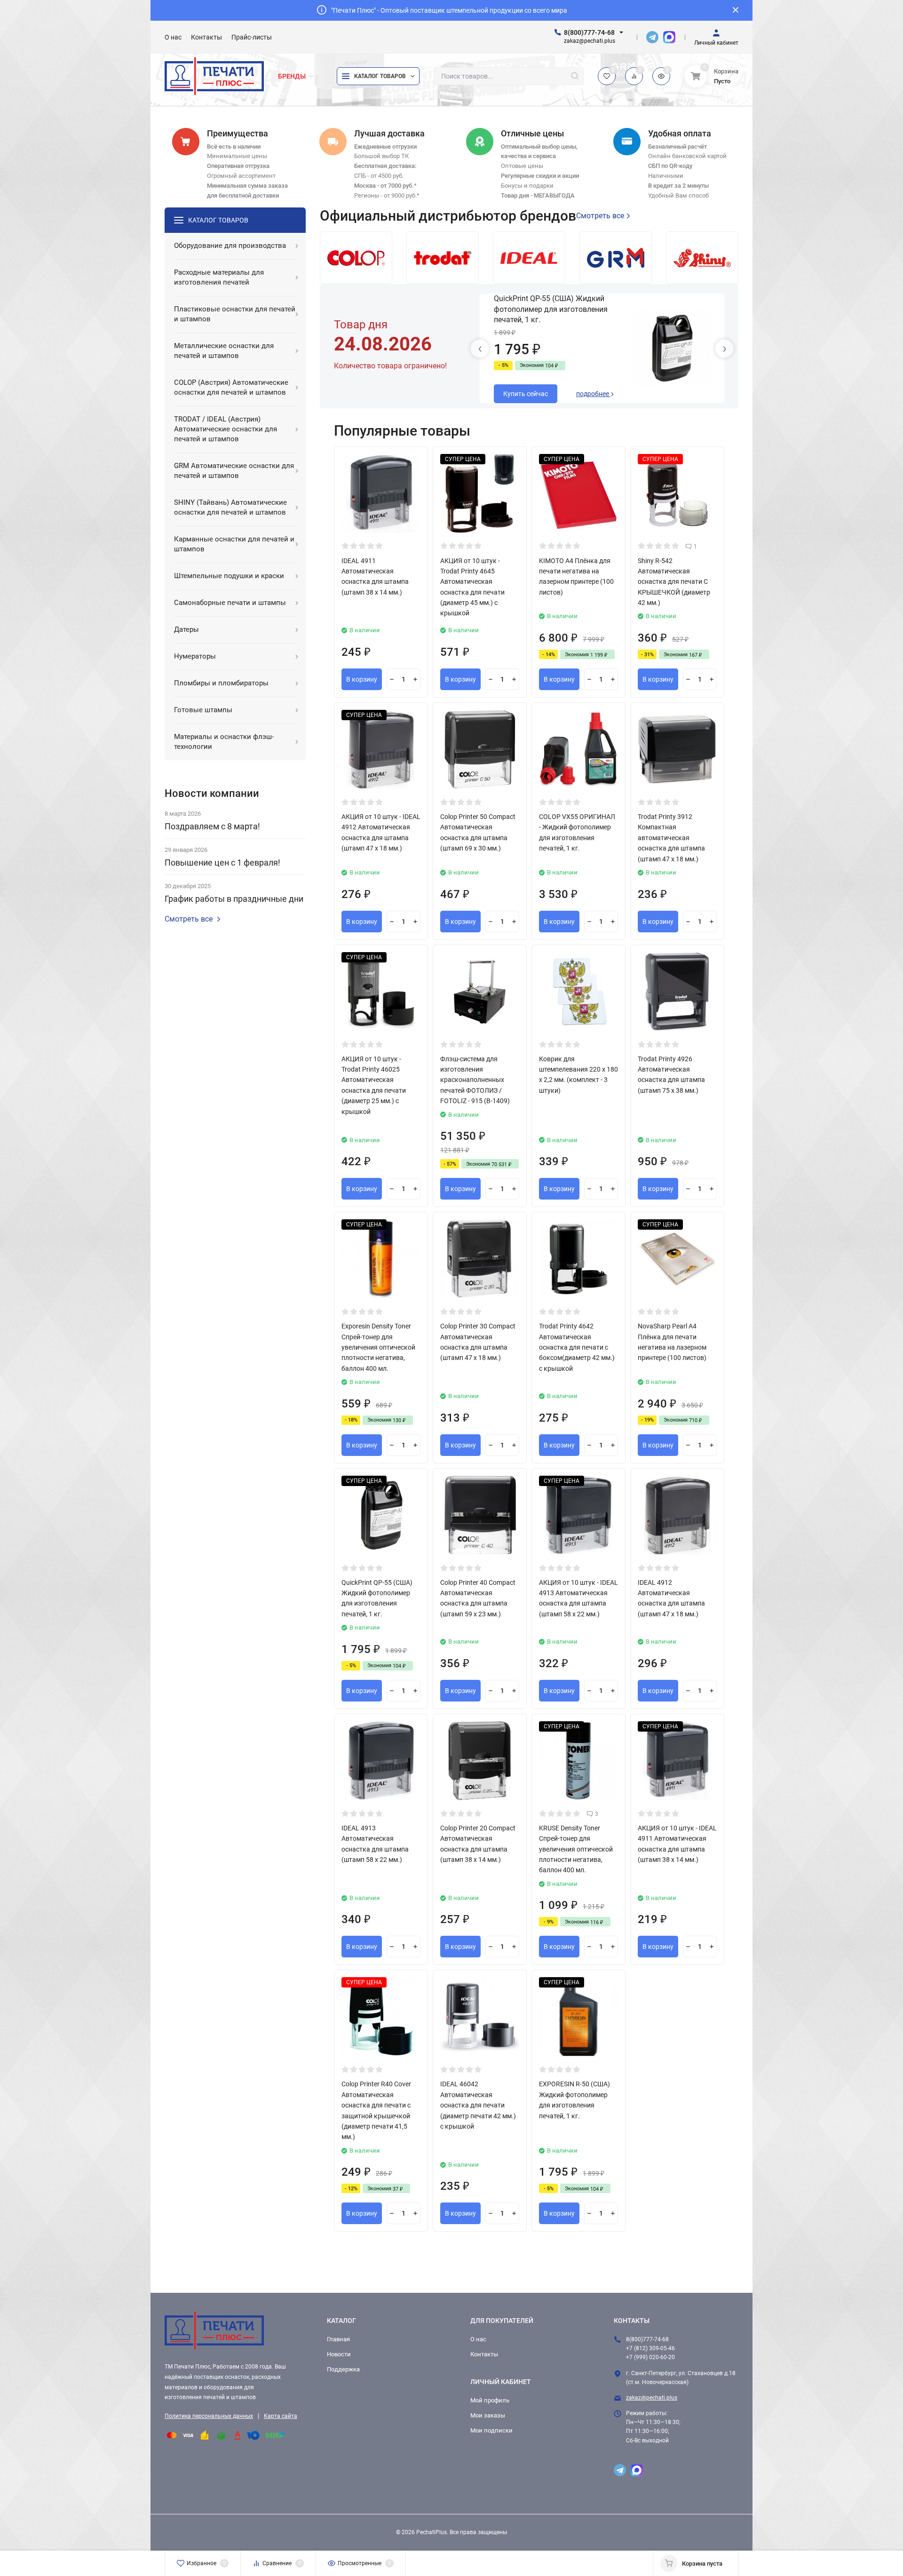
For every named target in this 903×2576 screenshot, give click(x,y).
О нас (478, 2339)
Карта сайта (281, 2416)
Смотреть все (189, 919)
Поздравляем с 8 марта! (212, 826)
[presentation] (480, 349)
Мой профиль (490, 2400)
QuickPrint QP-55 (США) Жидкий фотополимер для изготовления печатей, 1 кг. (551, 309)
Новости (339, 2354)
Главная (338, 2339)
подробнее (593, 394)
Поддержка (343, 2369)
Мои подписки (491, 2430)
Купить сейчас (526, 394)
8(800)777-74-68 (589, 32)
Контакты (484, 2354)
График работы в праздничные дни (234, 899)
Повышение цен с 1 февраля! (222, 863)
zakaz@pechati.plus (652, 2398)
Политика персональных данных (209, 2416)
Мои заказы (488, 2415)
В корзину (362, 679)
